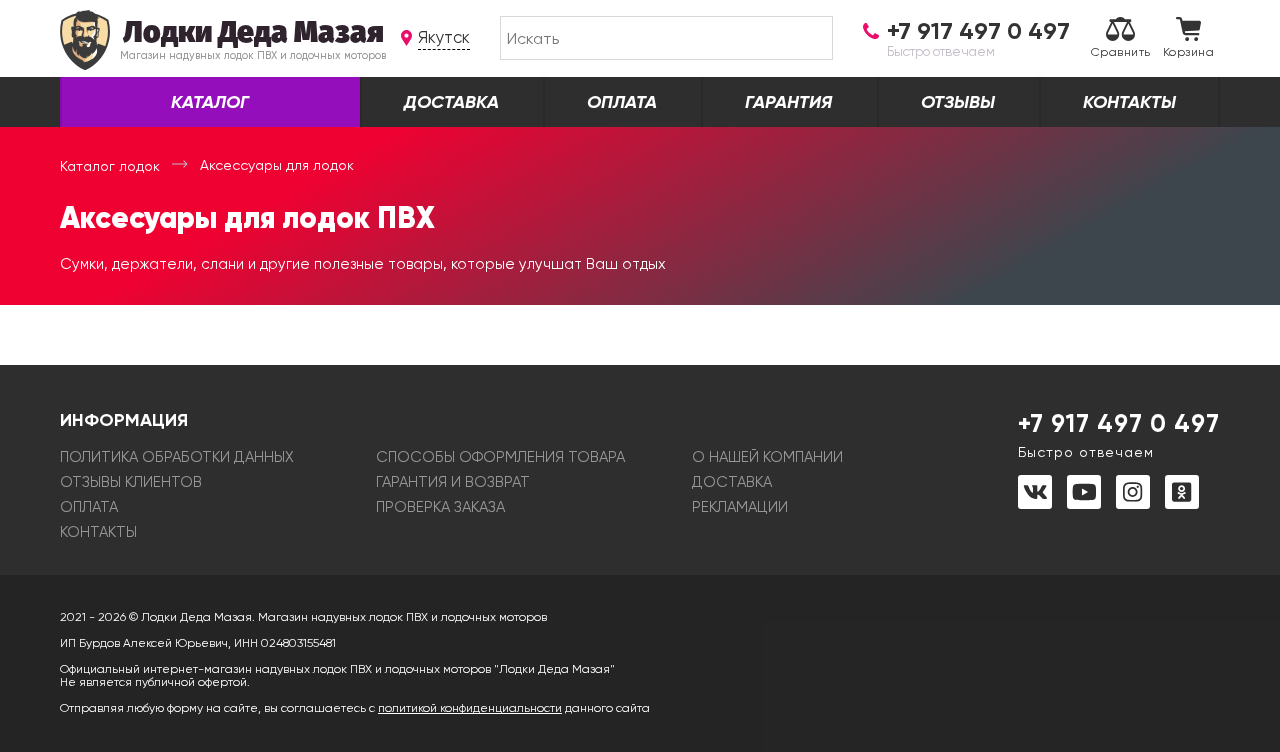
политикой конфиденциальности (470, 708)
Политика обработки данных (177, 457)
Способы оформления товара (500, 457)
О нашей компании (767, 457)
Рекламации (740, 507)
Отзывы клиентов (131, 482)
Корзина (1188, 52)
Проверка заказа (440, 507)
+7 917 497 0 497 (1119, 434)
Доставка (451, 102)
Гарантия (788, 102)
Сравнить (1121, 52)
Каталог (210, 102)
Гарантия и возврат (453, 482)
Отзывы (958, 102)
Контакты (1129, 102)
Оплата (622, 102)
